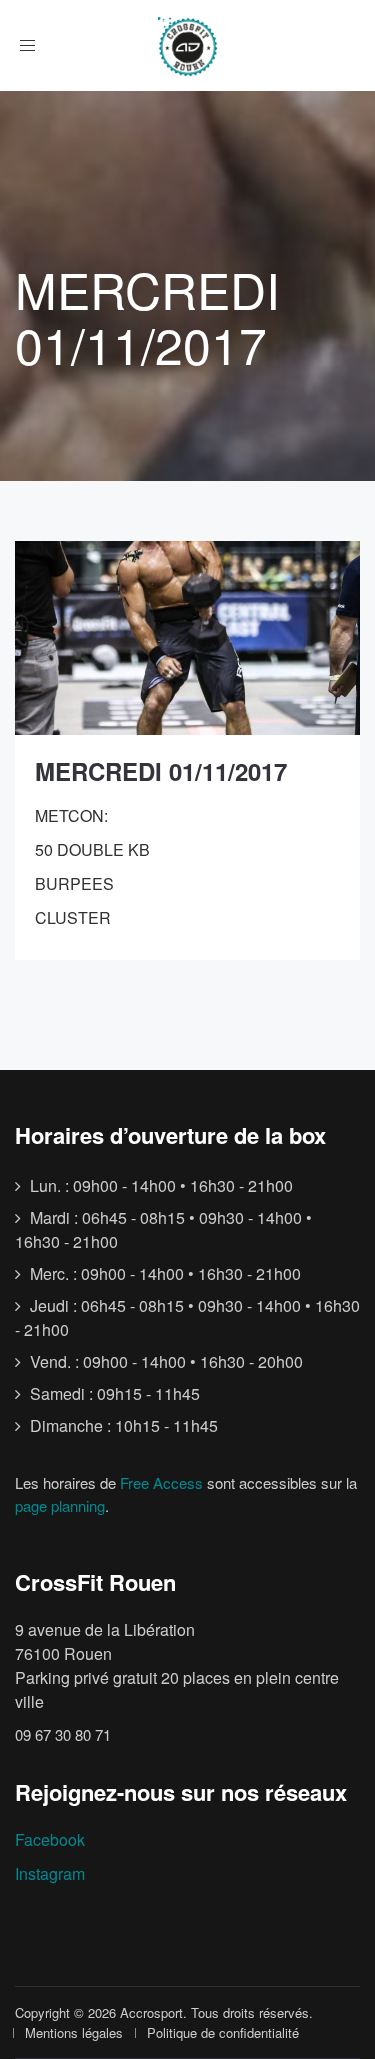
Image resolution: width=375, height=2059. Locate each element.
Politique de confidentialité (223, 2032)
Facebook (50, 1839)
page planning (60, 1505)
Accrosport (151, 2012)
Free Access (161, 1482)
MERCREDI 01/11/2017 (161, 771)
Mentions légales (74, 2032)
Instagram (50, 1873)
